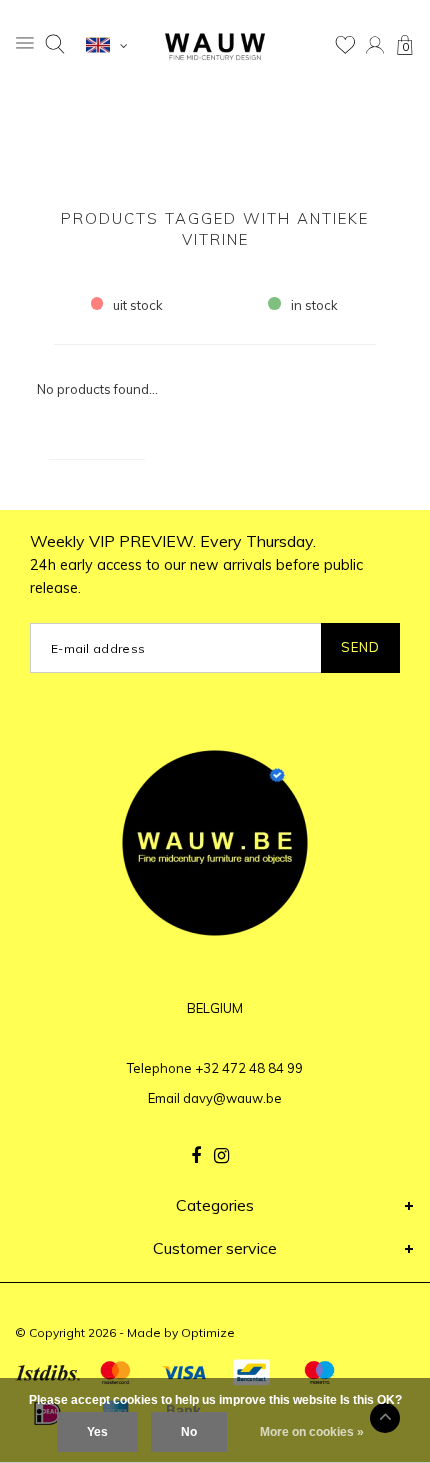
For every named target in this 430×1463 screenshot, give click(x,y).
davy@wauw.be (232, 1098)
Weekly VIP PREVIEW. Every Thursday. (196, 564)
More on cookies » (312, 1432)
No (189, 1432)
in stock (314, 305)
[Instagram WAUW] (221, 1156)
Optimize (208, 1332)
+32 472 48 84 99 (249, 1068)
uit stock (138, 305)
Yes (97, 1432)
